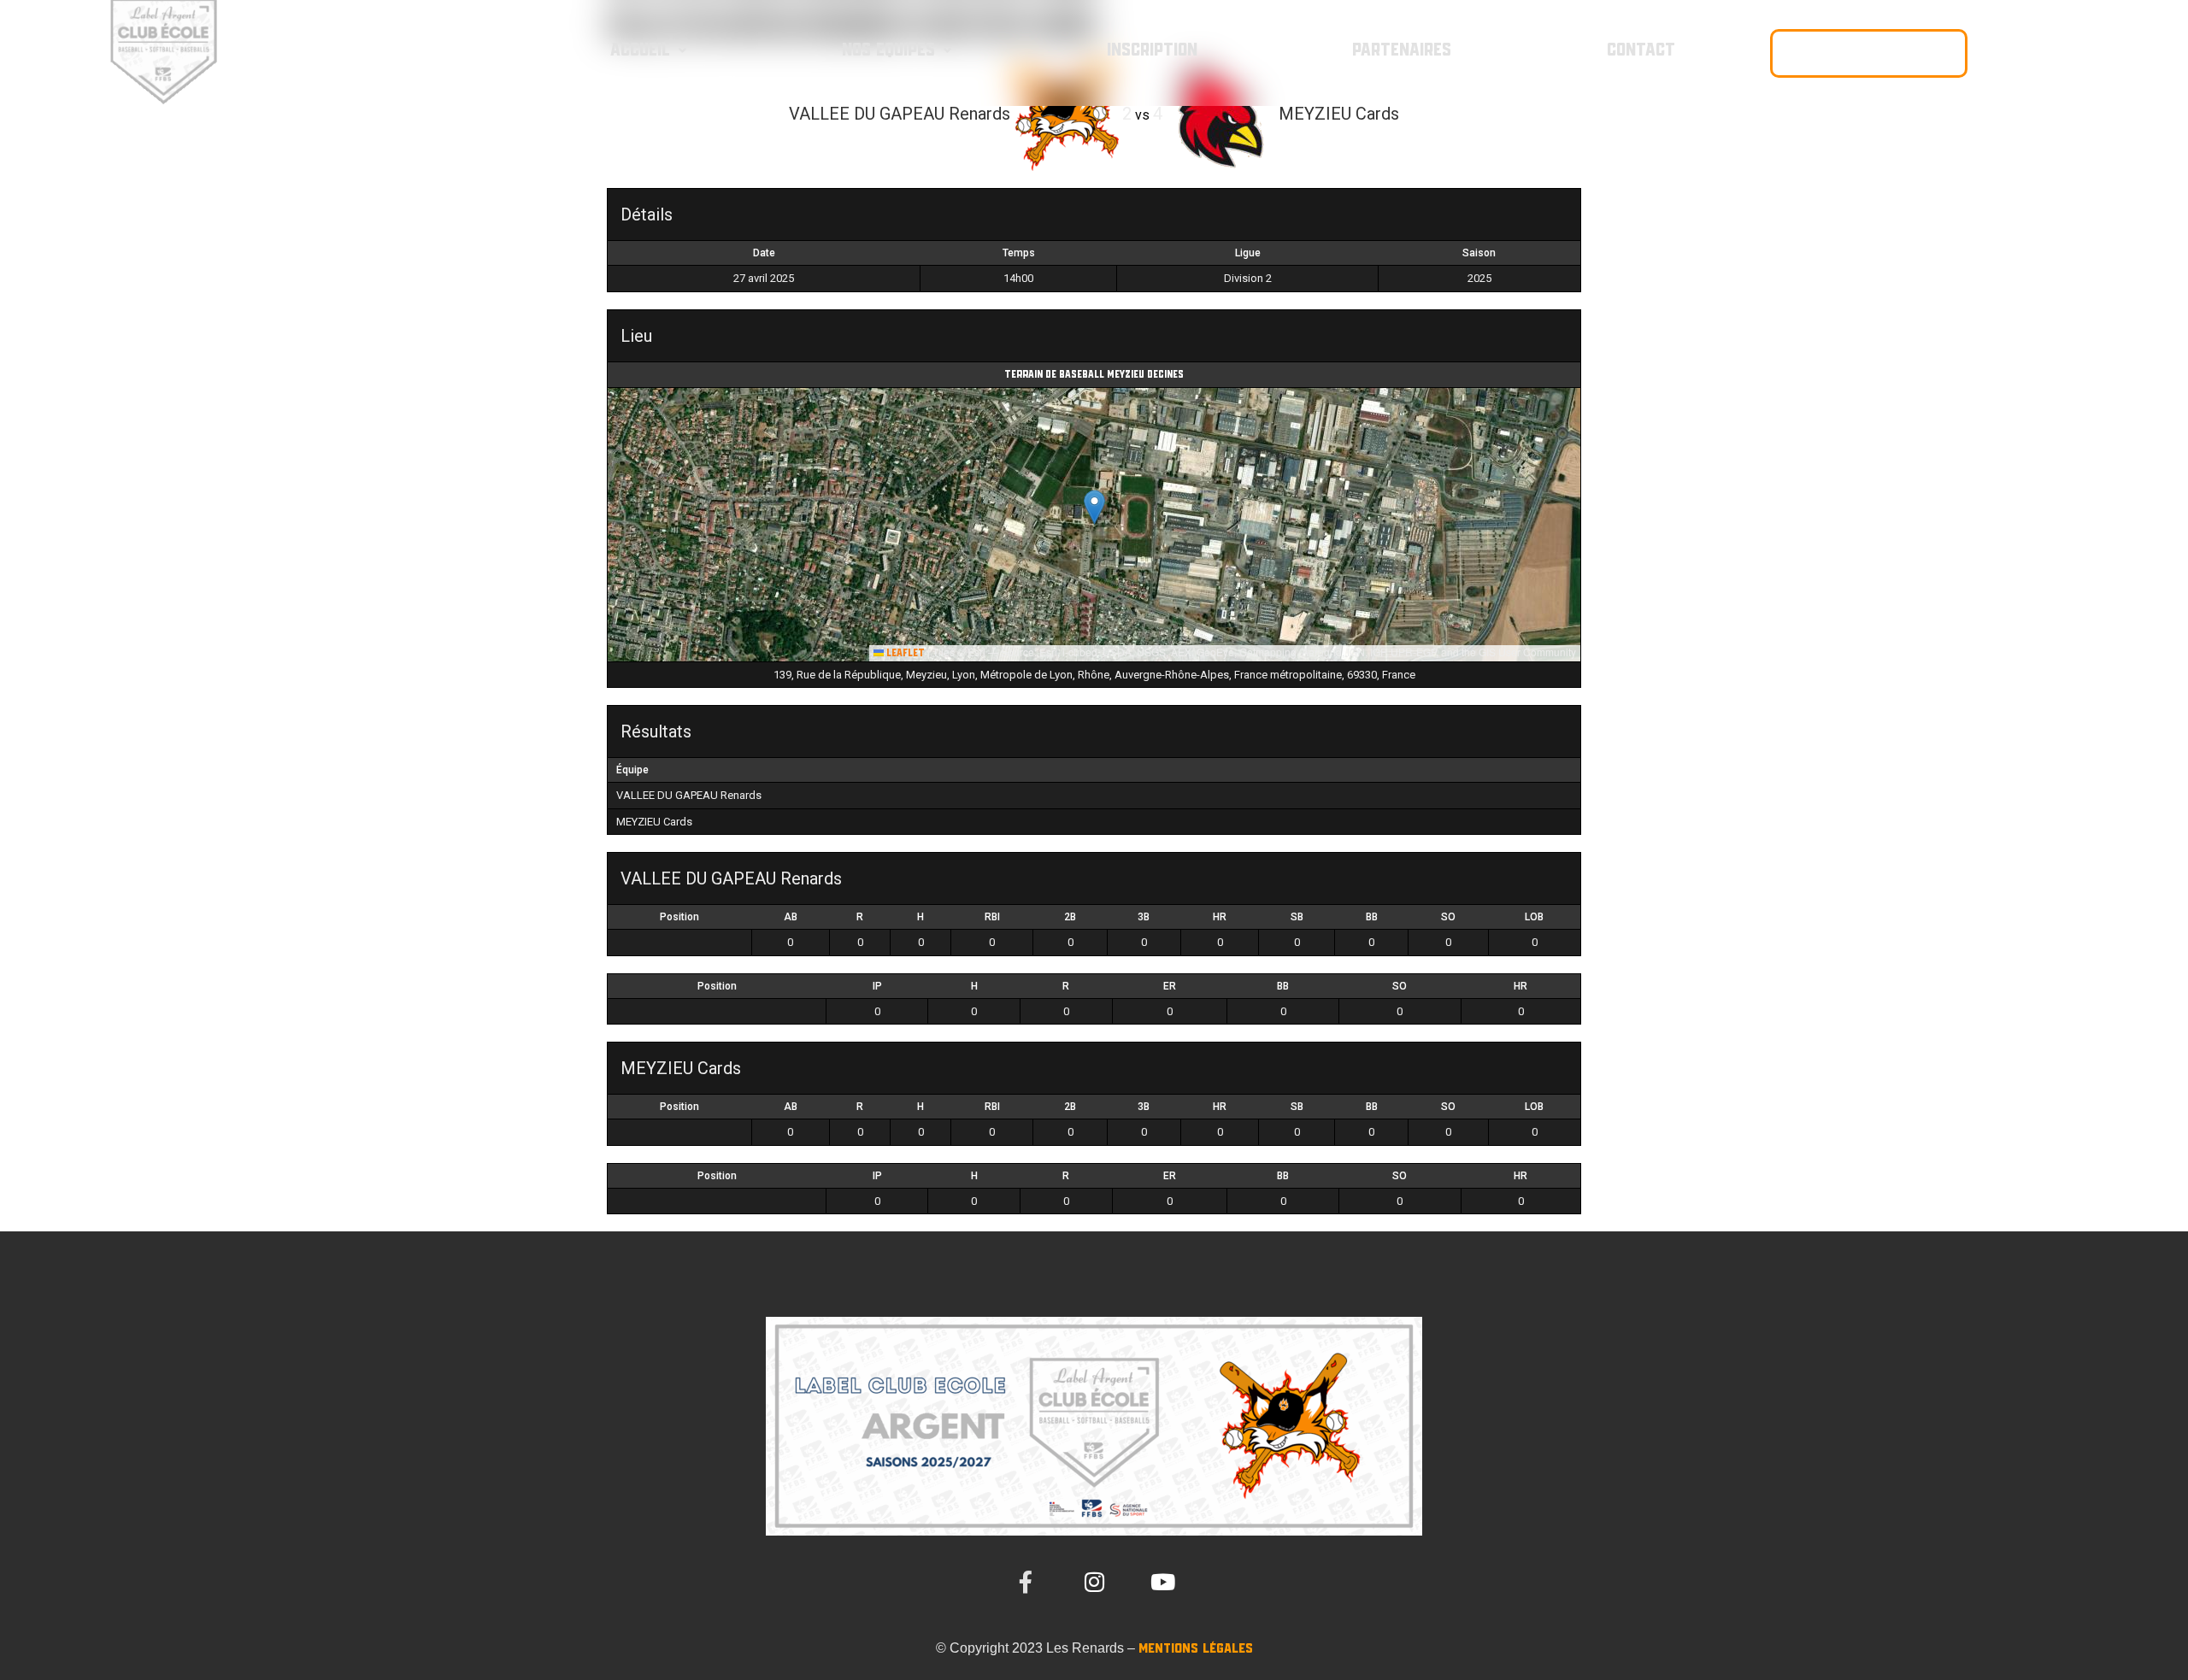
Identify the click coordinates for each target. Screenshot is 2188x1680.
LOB (1534, 917)
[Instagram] (1094, 1582)
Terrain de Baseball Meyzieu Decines (1094, 375)
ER (1170, 986)
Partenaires (1402, 50)
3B (1144, 917)
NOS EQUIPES (888, 50)
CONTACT (1641, 50)
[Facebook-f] (1026, 1582)
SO (1448, 917)
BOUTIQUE (1868, 53)
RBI (992, 917)
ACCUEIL (640, 50)
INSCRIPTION (1152, 50)
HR (1220, 917)
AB (791, 917)
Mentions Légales (1196, 1649)
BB (1372, 917)
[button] (648, 51)
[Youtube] (1162, 1582)
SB (1297, 917)
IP (877, 986)
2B (1070, 917)
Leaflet (904, 653)
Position (679, 917)
